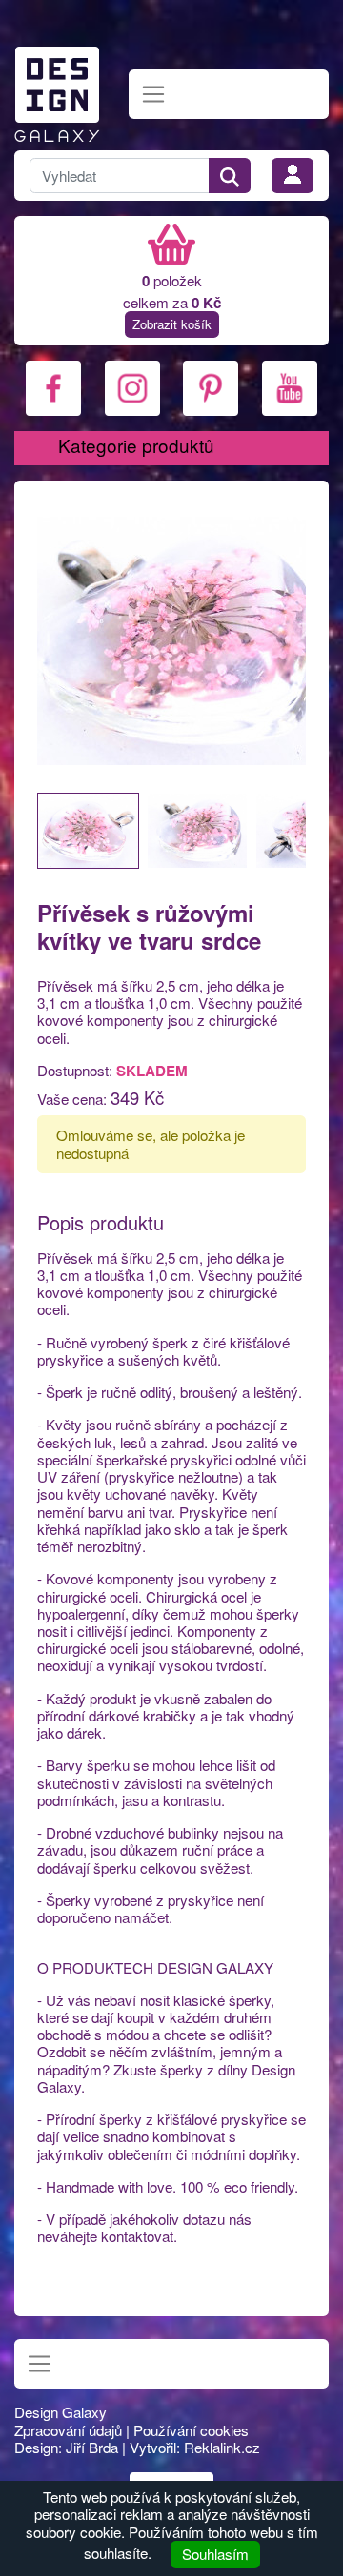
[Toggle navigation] (154, 95)
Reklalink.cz (222, 2447)
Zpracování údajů (68, 2430)
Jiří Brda (92, 2447)
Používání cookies (191, 2430)
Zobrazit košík (172, 324)
